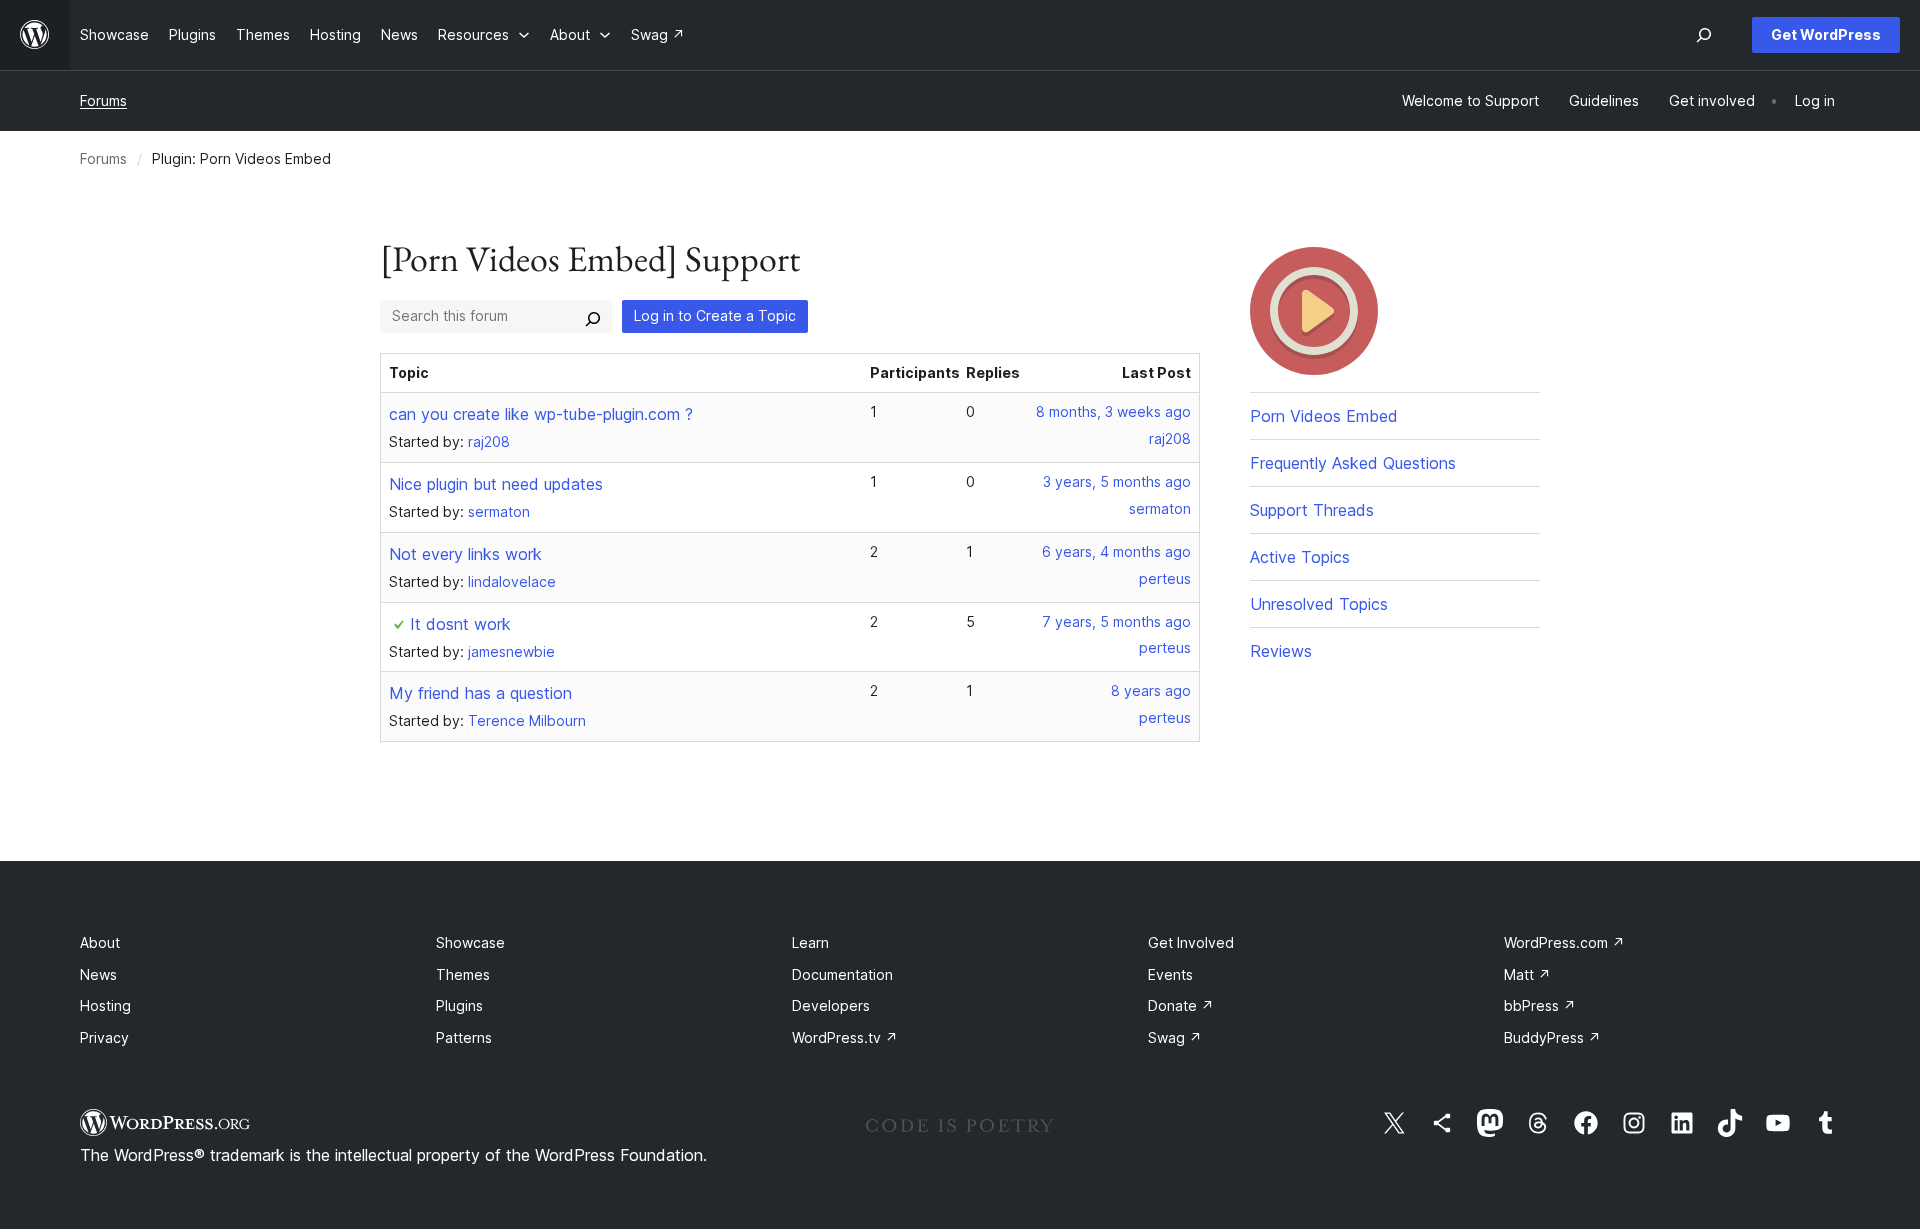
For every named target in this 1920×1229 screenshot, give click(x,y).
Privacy (104, 1037)
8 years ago (1151, 690)
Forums (103, 100)
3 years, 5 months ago (1117, 481)
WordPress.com (1564, 942)
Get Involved (1191, 942)
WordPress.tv (845, 1037)
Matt (1527, 974)
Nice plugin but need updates (496, 484)
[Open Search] (1704, 35)
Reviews (1281, 651)
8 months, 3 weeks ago (1113, 411)
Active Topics (1300, 557)
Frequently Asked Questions (1353, 463)
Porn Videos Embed (1324, 416)
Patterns (464, 1037)
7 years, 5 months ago (1116, 621)
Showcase (470, 942)
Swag (1175, 1037)
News (98, 974)
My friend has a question (480, 693)
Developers (831, 1005)
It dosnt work (460, 624)
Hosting (105, 1005)
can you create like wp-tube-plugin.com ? (541, 414)
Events (1170, 974)
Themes (463, 974)
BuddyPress (1552, 1037)
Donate (1181, 1005)
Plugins (459, 1005)
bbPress (1540, 1005)
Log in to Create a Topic (715, 315)
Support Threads (1312, 510)
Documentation (842, 974)
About (100, 942)
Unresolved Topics (1319, 604)
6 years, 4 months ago (1116, 551)
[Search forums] (593, 316)
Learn (810, 942)
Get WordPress (1826, 34)
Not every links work (465, 554)
